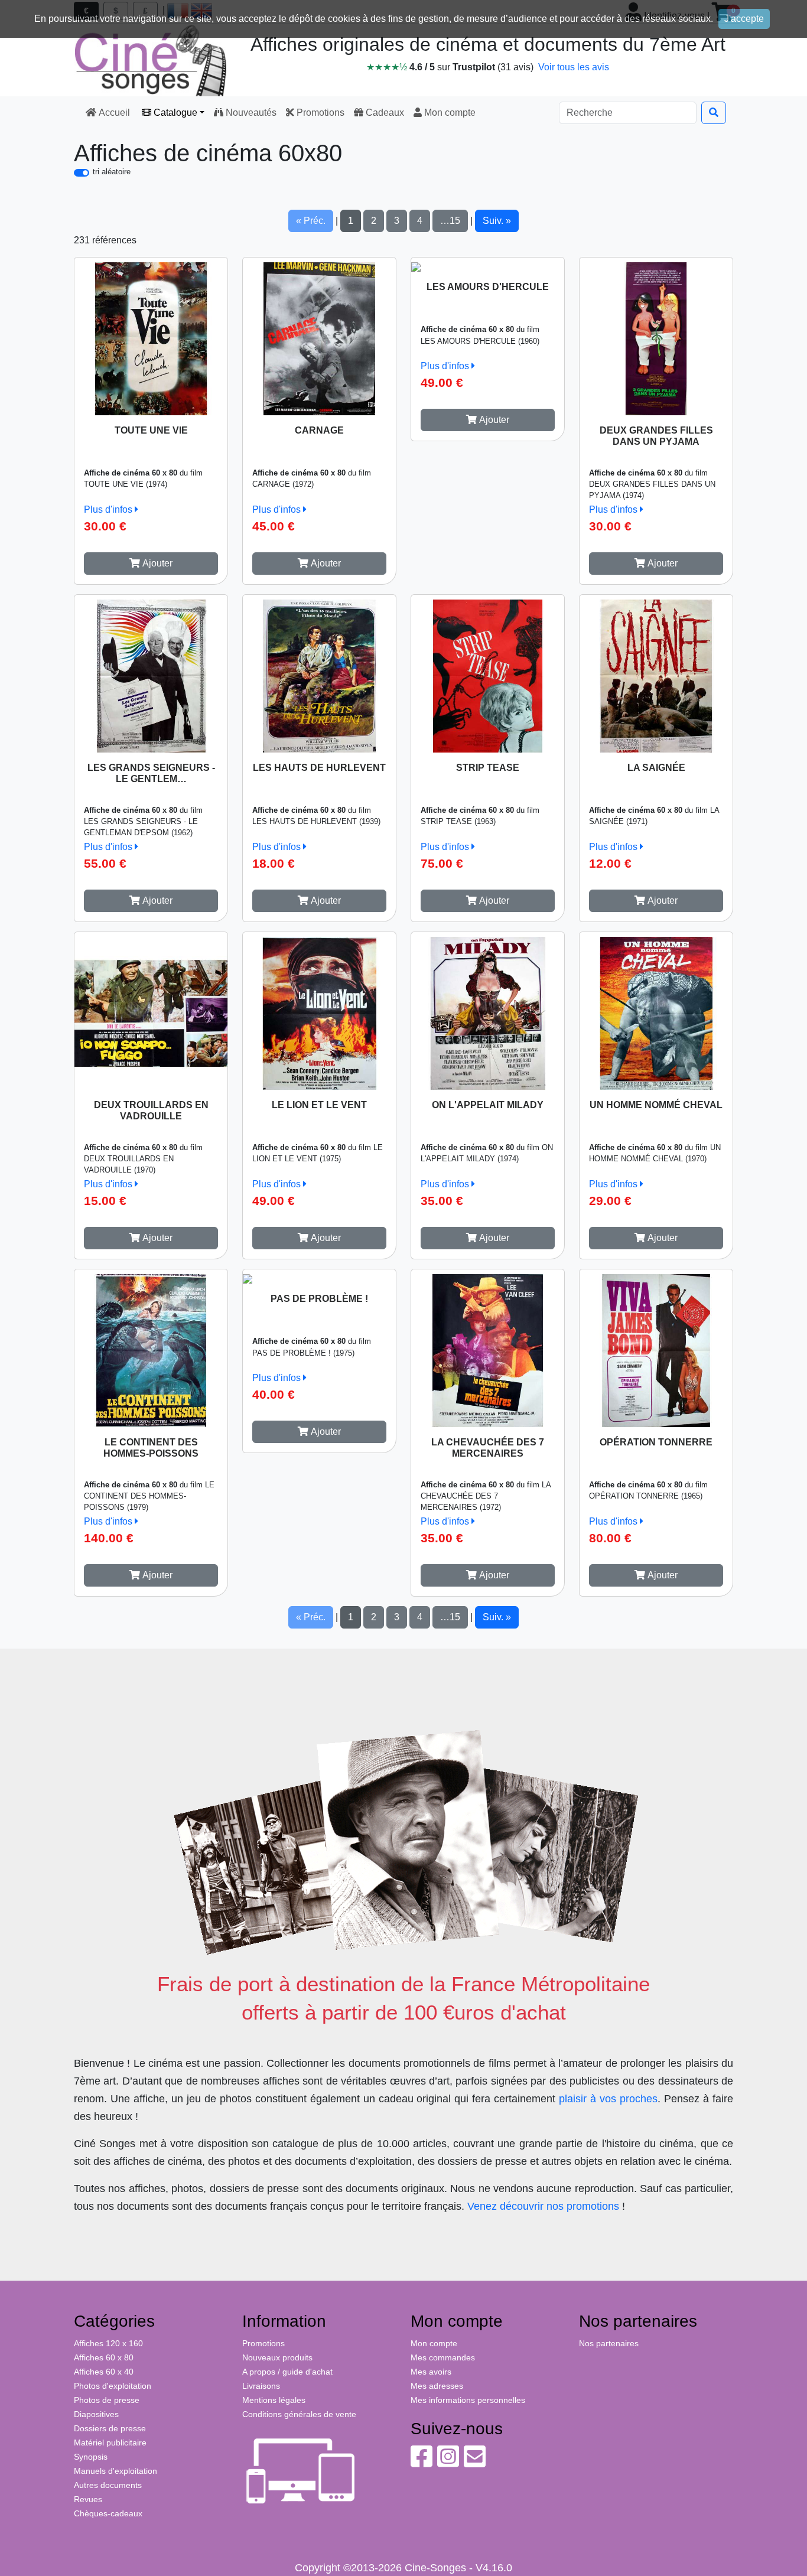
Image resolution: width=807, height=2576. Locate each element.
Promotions (319, 113)
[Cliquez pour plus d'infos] (151, 336)
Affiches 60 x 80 (104, 2357)
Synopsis (91, 2457)
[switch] (82, 173)
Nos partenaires (609, 2343)
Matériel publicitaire (110, 2443)
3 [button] (397, 221)
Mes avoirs (431, 2372)
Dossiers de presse (110, 2428)
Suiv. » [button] (497, 221)
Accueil (114, 113)
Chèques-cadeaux (108, 2513)
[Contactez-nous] (475, 2463)
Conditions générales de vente (299, 2414)
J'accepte (744, 19)
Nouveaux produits (277, 2357)
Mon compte (449, 113)
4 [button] (420, 221)
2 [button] (374, 221)
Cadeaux (384, 113)
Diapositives (96, 2414)
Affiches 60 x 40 (104, 2372)
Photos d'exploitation (113, 2386)
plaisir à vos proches (608, 2099)
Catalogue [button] (174, 113)
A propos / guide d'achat (287, 2372)
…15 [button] (450, 221)
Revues (88, 2499)
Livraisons (261, 2386)
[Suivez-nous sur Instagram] (448, 2463)
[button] (151, 564)
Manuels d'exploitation (115, 2471)
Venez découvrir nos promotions (543, 2206)
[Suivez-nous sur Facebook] (422, 2463)
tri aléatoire (112, 172)
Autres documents (108, 2485)
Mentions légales (274, 2400)
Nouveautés (250, 113)
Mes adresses (437, 2386)
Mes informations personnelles (468, 2400)
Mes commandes (443, 2357)
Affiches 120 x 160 (108, 2343)
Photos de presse (107, 2400)
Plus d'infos (109, 509)
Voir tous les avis (574, 67)
